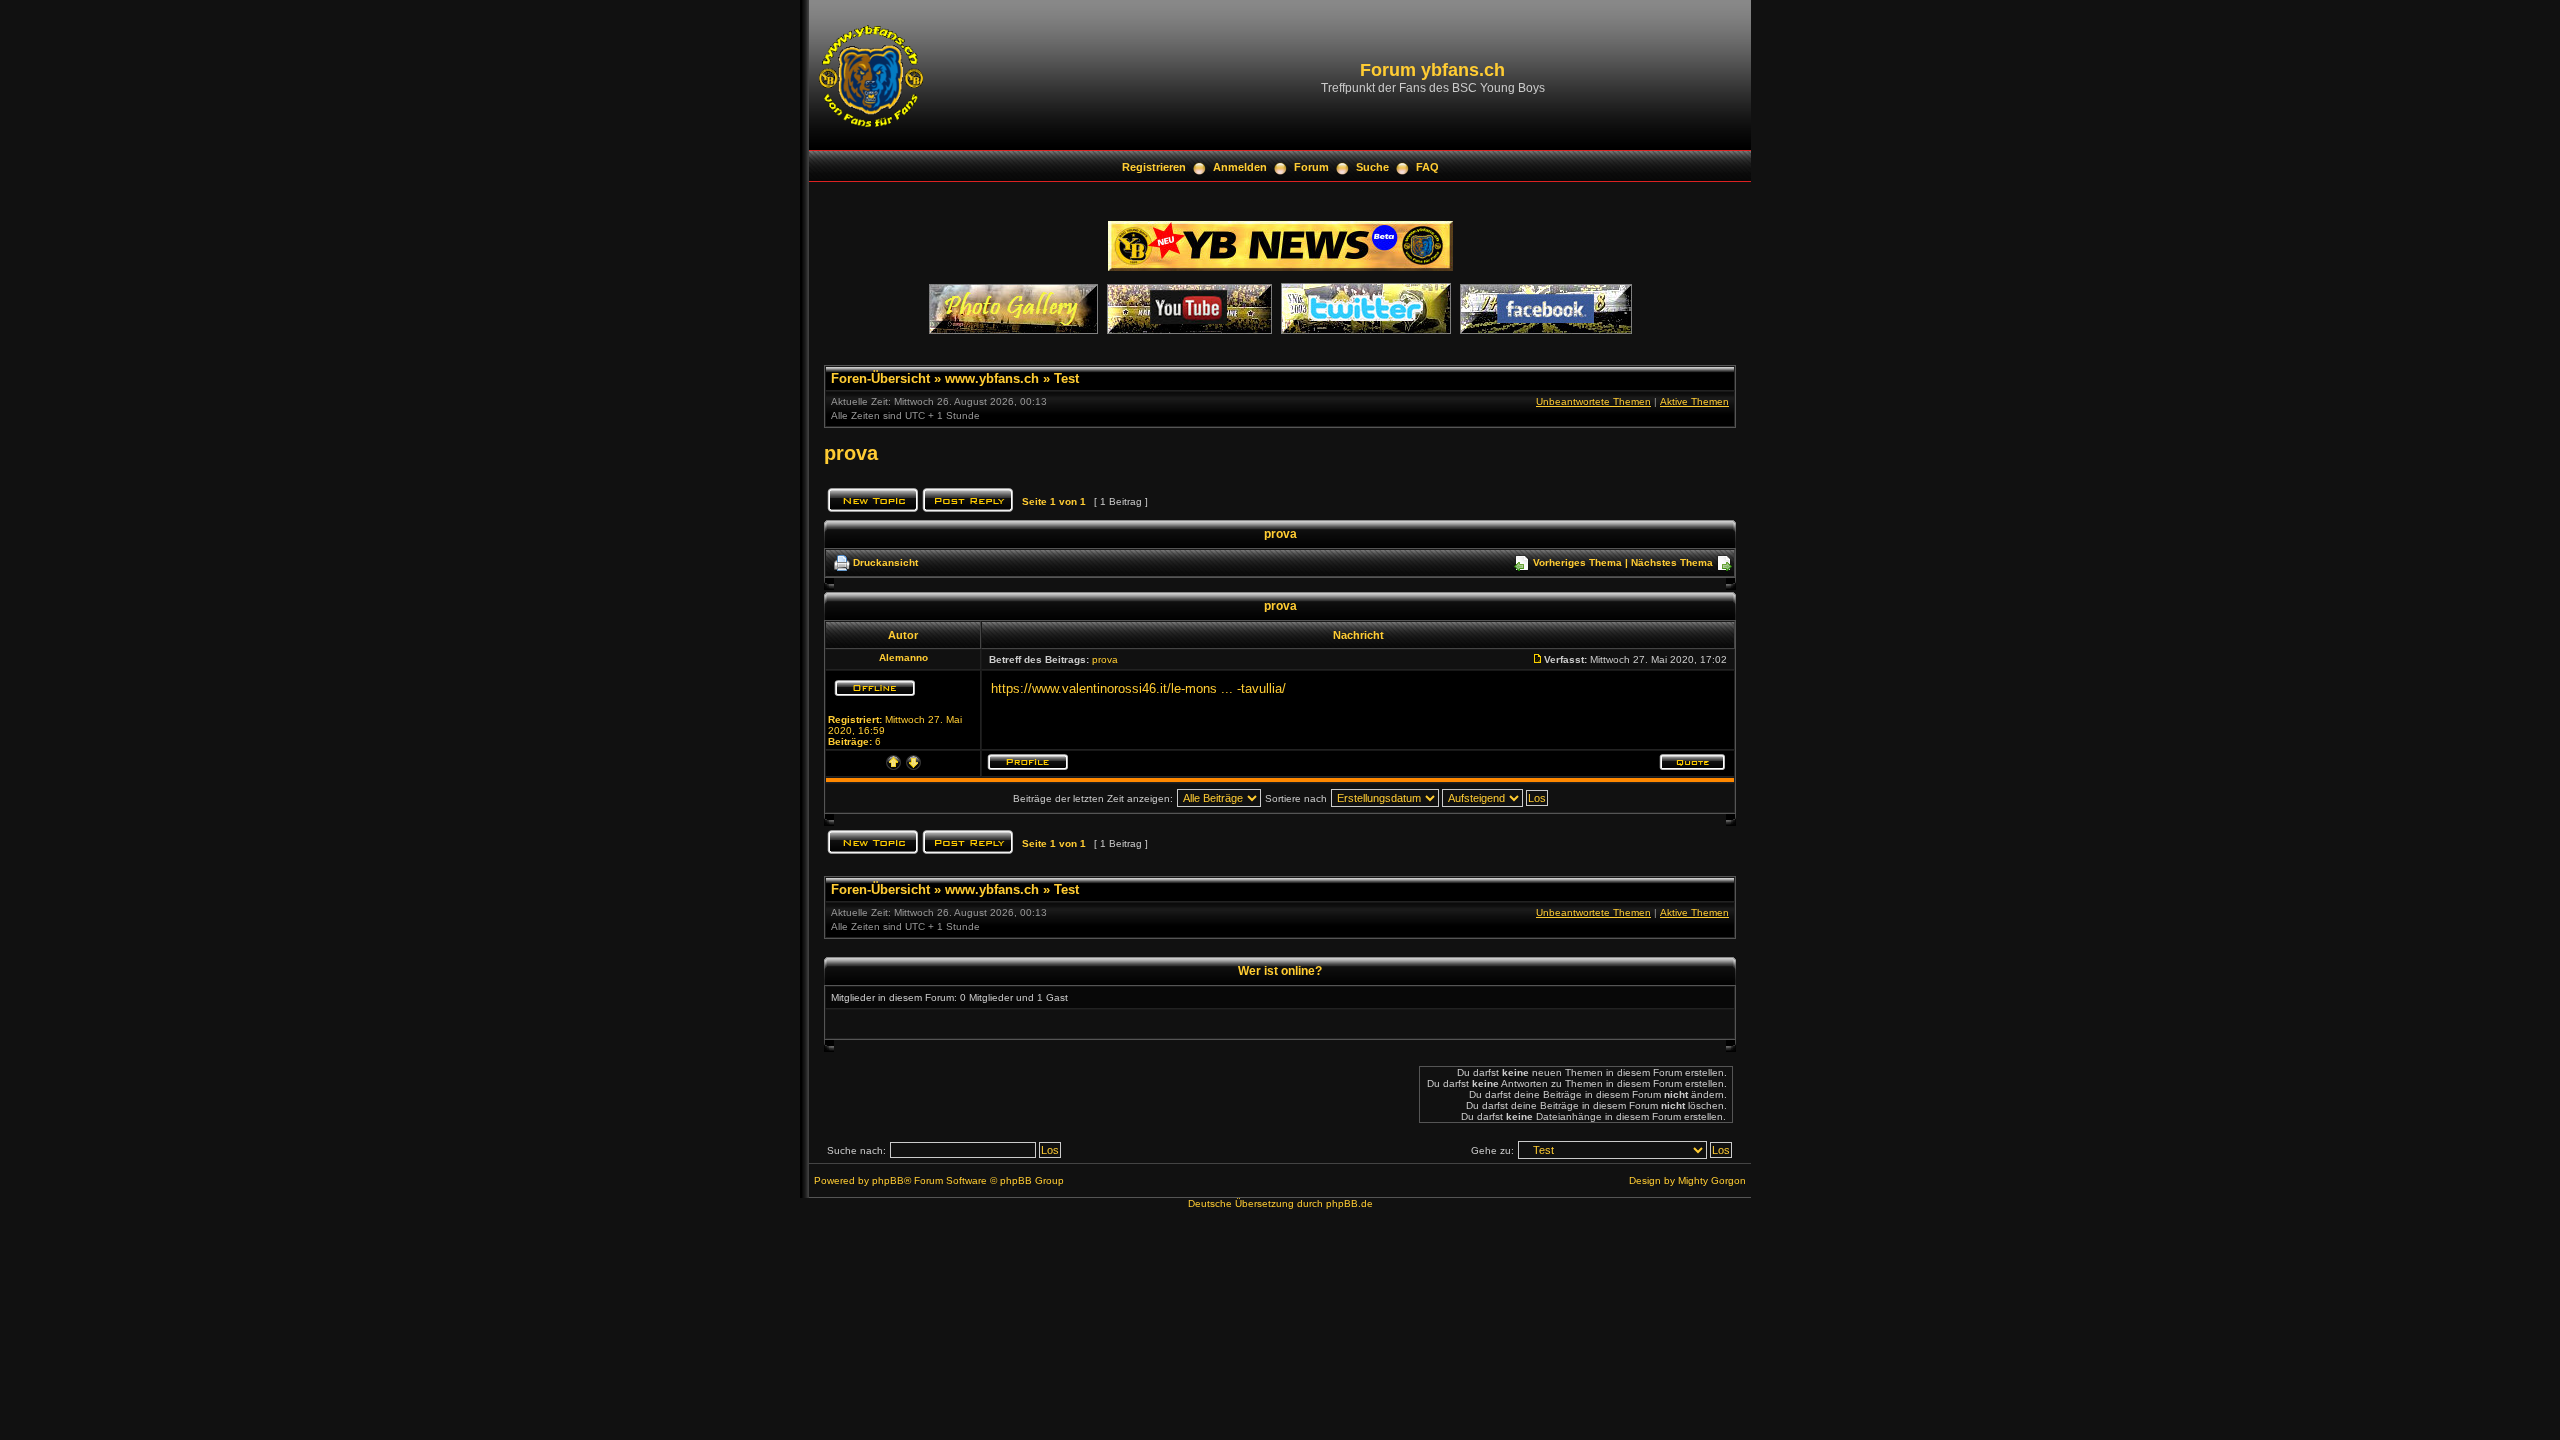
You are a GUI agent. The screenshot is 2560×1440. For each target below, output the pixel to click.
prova (851, 453)
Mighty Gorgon (1712, 1180)
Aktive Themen (1694, 401)
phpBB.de (1349, 1203)
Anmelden (1240, 167)
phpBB (888, 1180)
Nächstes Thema (1672, 562)
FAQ (1427, 167)
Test (1066, 378)
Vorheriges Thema (1577, 562)
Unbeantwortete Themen (1593, 401)
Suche (1372, 167)
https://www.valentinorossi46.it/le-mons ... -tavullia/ (1138, 688)
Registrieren (1154, 167)
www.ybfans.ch (992, 378)
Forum (1311, 167)
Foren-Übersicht (880, 378)
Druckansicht (885, 562)
